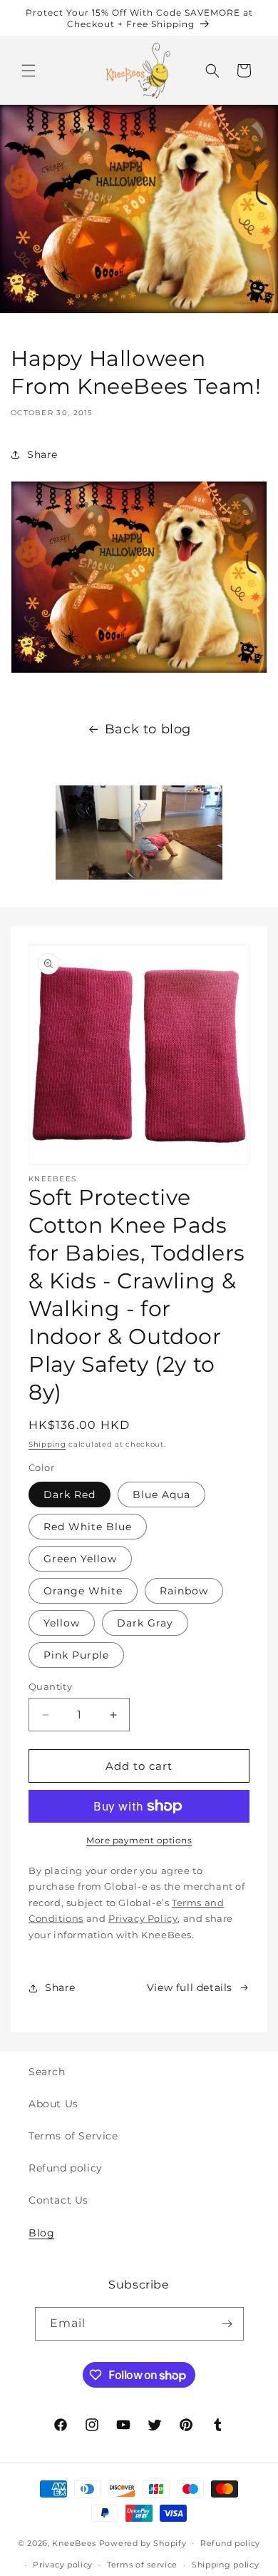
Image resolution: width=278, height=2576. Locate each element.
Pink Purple (76, 1655)
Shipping (47, 1444)
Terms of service (142, 2565)
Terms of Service (73, 2136)
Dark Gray (145, 1623)
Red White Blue (88, 1527)
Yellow (62, 1623)
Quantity (50, 1686)
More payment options (139, 1840)
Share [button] (42, 454)
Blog (41, 2233)
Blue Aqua (161, 1495)
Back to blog (148, 729)
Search (47, 2072)
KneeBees (74, 2542)
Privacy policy (63, 2565)
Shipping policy (226, 2565)
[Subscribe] (227, 2324)
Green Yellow (80, 1559)
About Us (53, 2104)
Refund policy (66, 2168)
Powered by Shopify (143, 2542)
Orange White (83, 1591)
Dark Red (69, 1495)
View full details (190, 1987)
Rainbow (184, 1591)
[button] (29, 71)
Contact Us (58, 2200)
